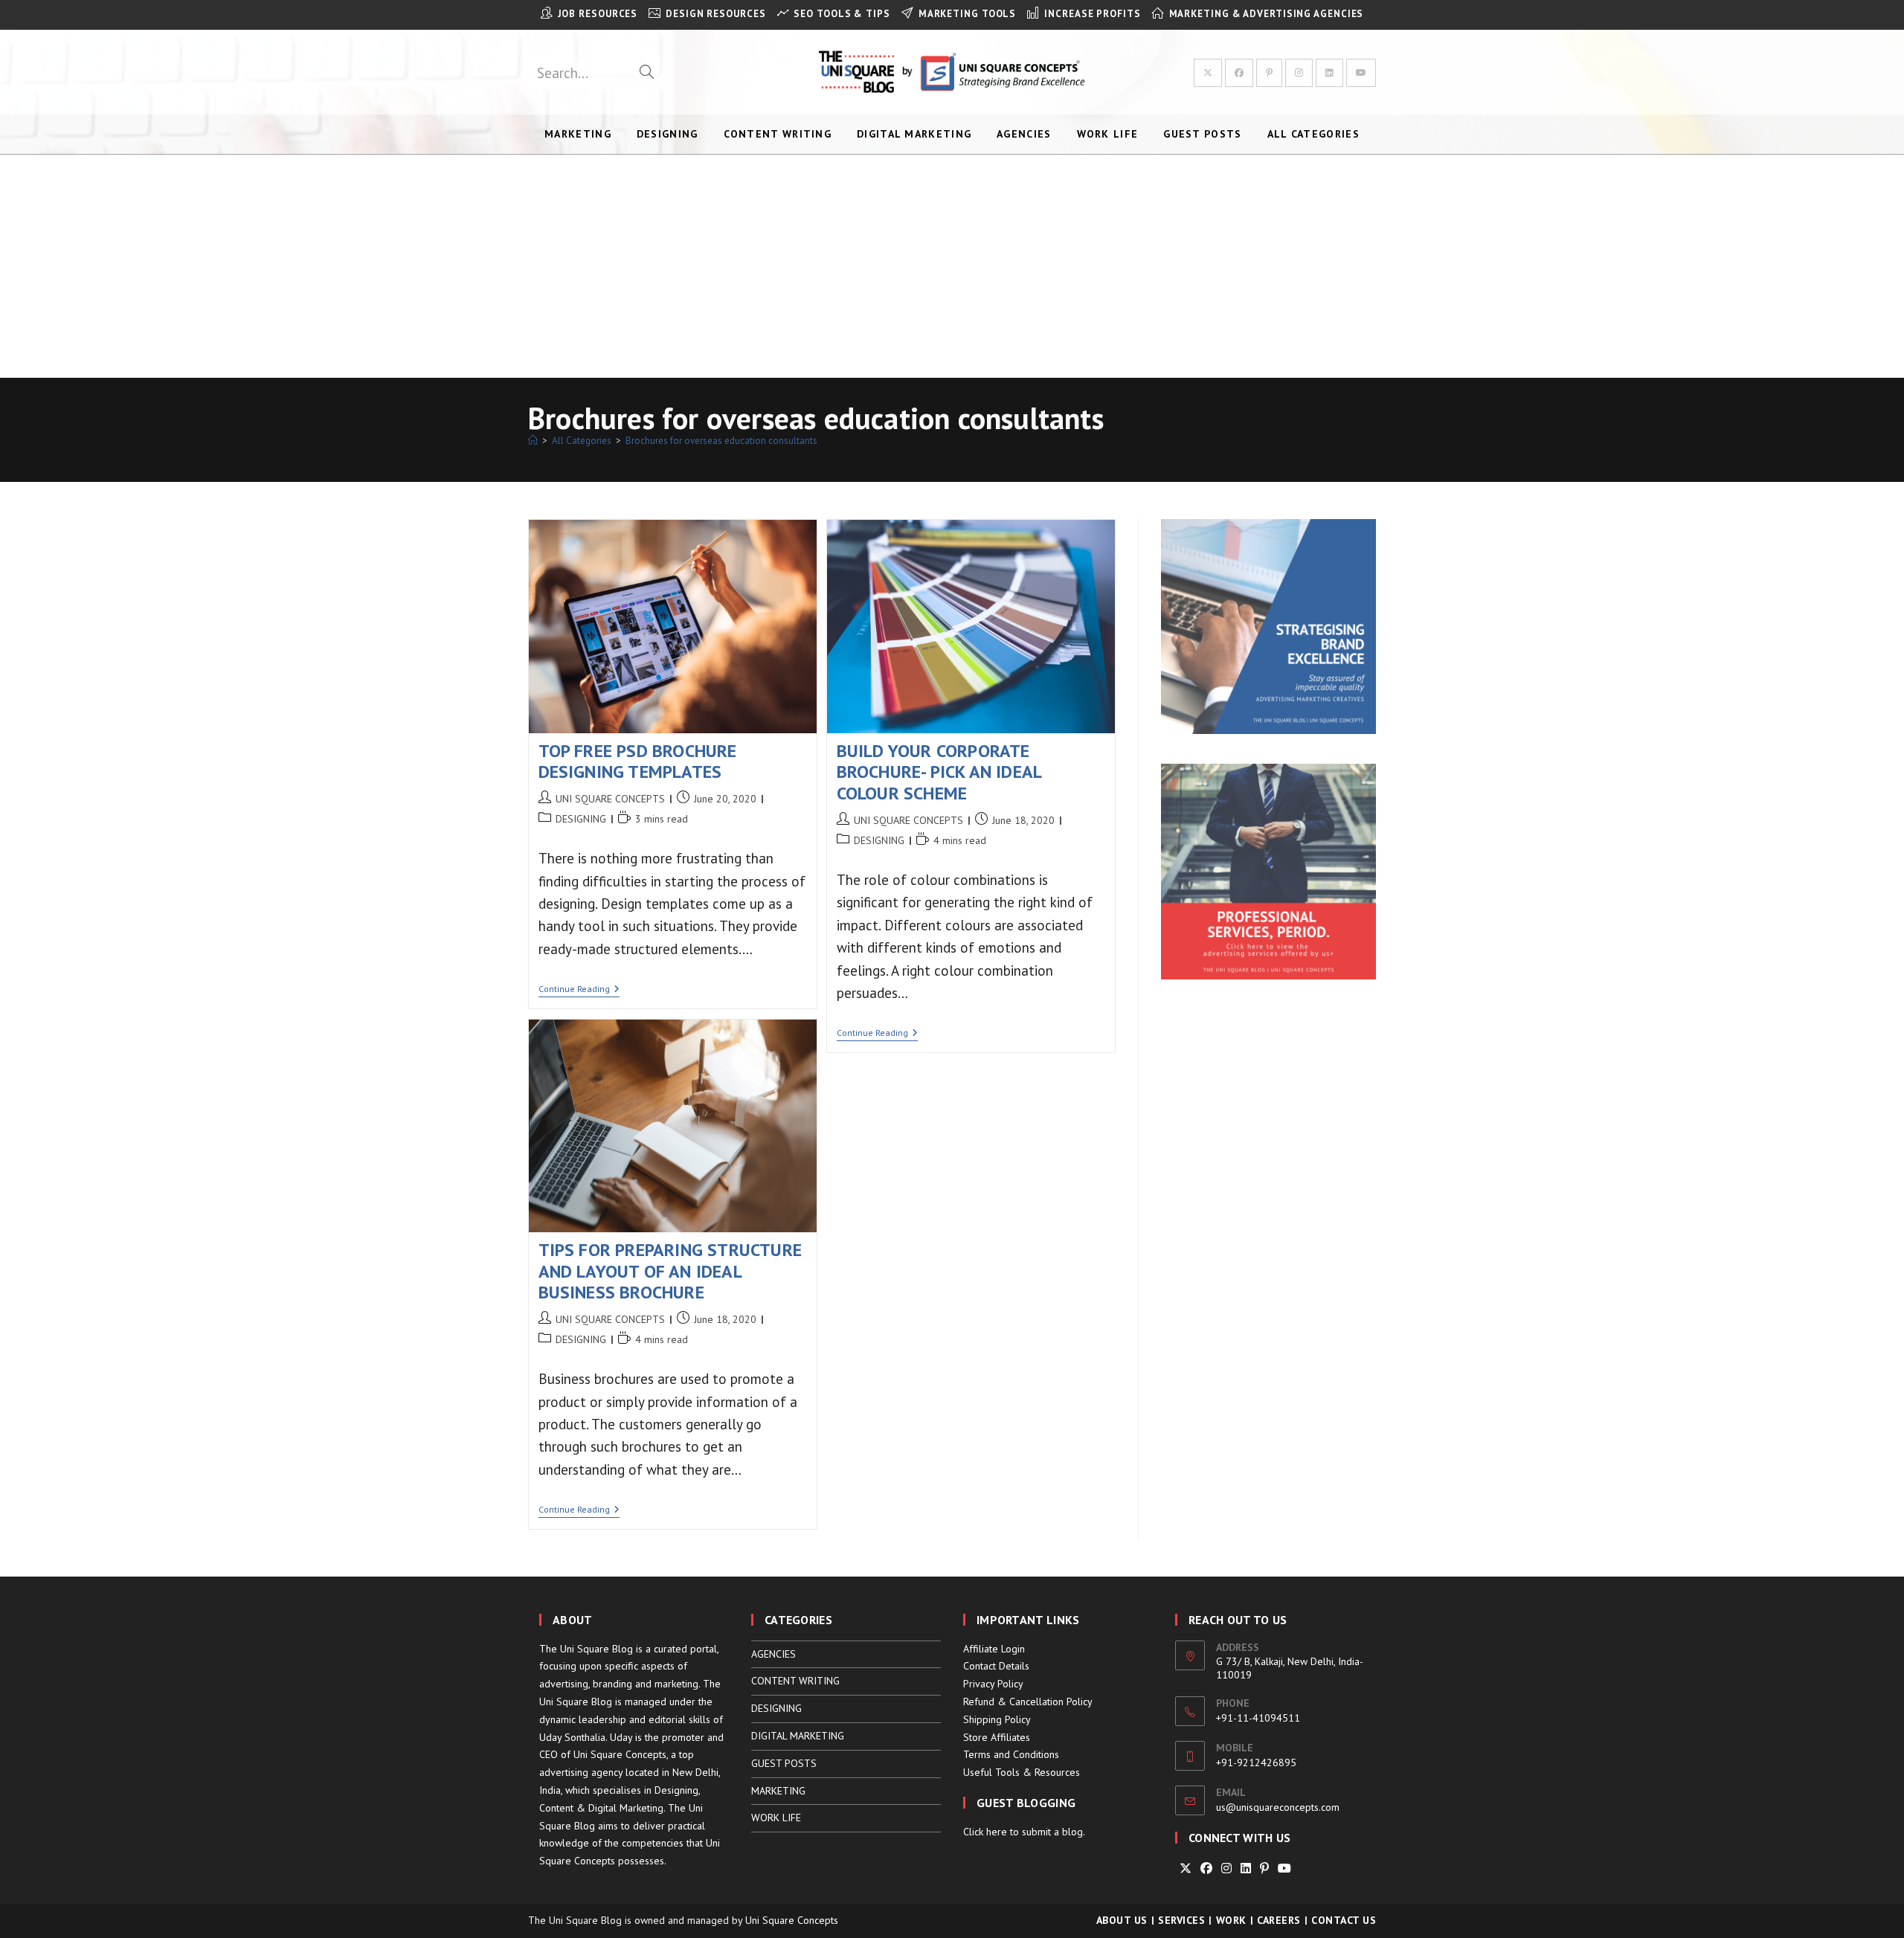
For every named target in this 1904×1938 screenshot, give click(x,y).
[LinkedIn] (1246, 1868)
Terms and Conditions (1011, 1754)
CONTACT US (1344, 1920)
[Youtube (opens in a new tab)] (1361, 73)
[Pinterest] (1264, 1868)
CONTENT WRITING (795, 1681)
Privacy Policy (993, 1684)
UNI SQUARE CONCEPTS (610, 799)
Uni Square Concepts (792, 1920)
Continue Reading (579, 990)
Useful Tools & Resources (1022, 1772)
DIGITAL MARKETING (798, 1736)
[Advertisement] (952, 266)
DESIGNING (581, 819)
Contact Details (996, 1666)
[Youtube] (1284, 1868)
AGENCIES (773, 1654)
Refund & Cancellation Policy (1028, 1702)
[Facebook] (1206, 1868)
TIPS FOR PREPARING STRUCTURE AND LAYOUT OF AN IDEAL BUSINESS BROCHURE (670, 1271)
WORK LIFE (776, 1818)
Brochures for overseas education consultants (721, 441)
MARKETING (778, 1791)
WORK (1231, 1920)
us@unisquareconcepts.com (1278, 1807)
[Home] (533, 441)
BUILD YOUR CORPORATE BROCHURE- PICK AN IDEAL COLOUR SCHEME (939, 772)
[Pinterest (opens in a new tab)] (1269, 73)
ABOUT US (1122, 1920)
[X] (1186, 1868)
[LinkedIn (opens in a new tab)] (1329, 73)
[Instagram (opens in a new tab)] (1299, 73)
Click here (985, 1832)
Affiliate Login (994, 1649)
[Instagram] (1226, 1868)
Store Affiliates (997, 1737)
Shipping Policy (997, 1719)
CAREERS (1279, 1920)
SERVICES (1181, 1920)
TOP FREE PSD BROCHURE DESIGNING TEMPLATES (638, 762)
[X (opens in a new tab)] (1208, 73)
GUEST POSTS (784, 1763)
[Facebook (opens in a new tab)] (1239, 73)
